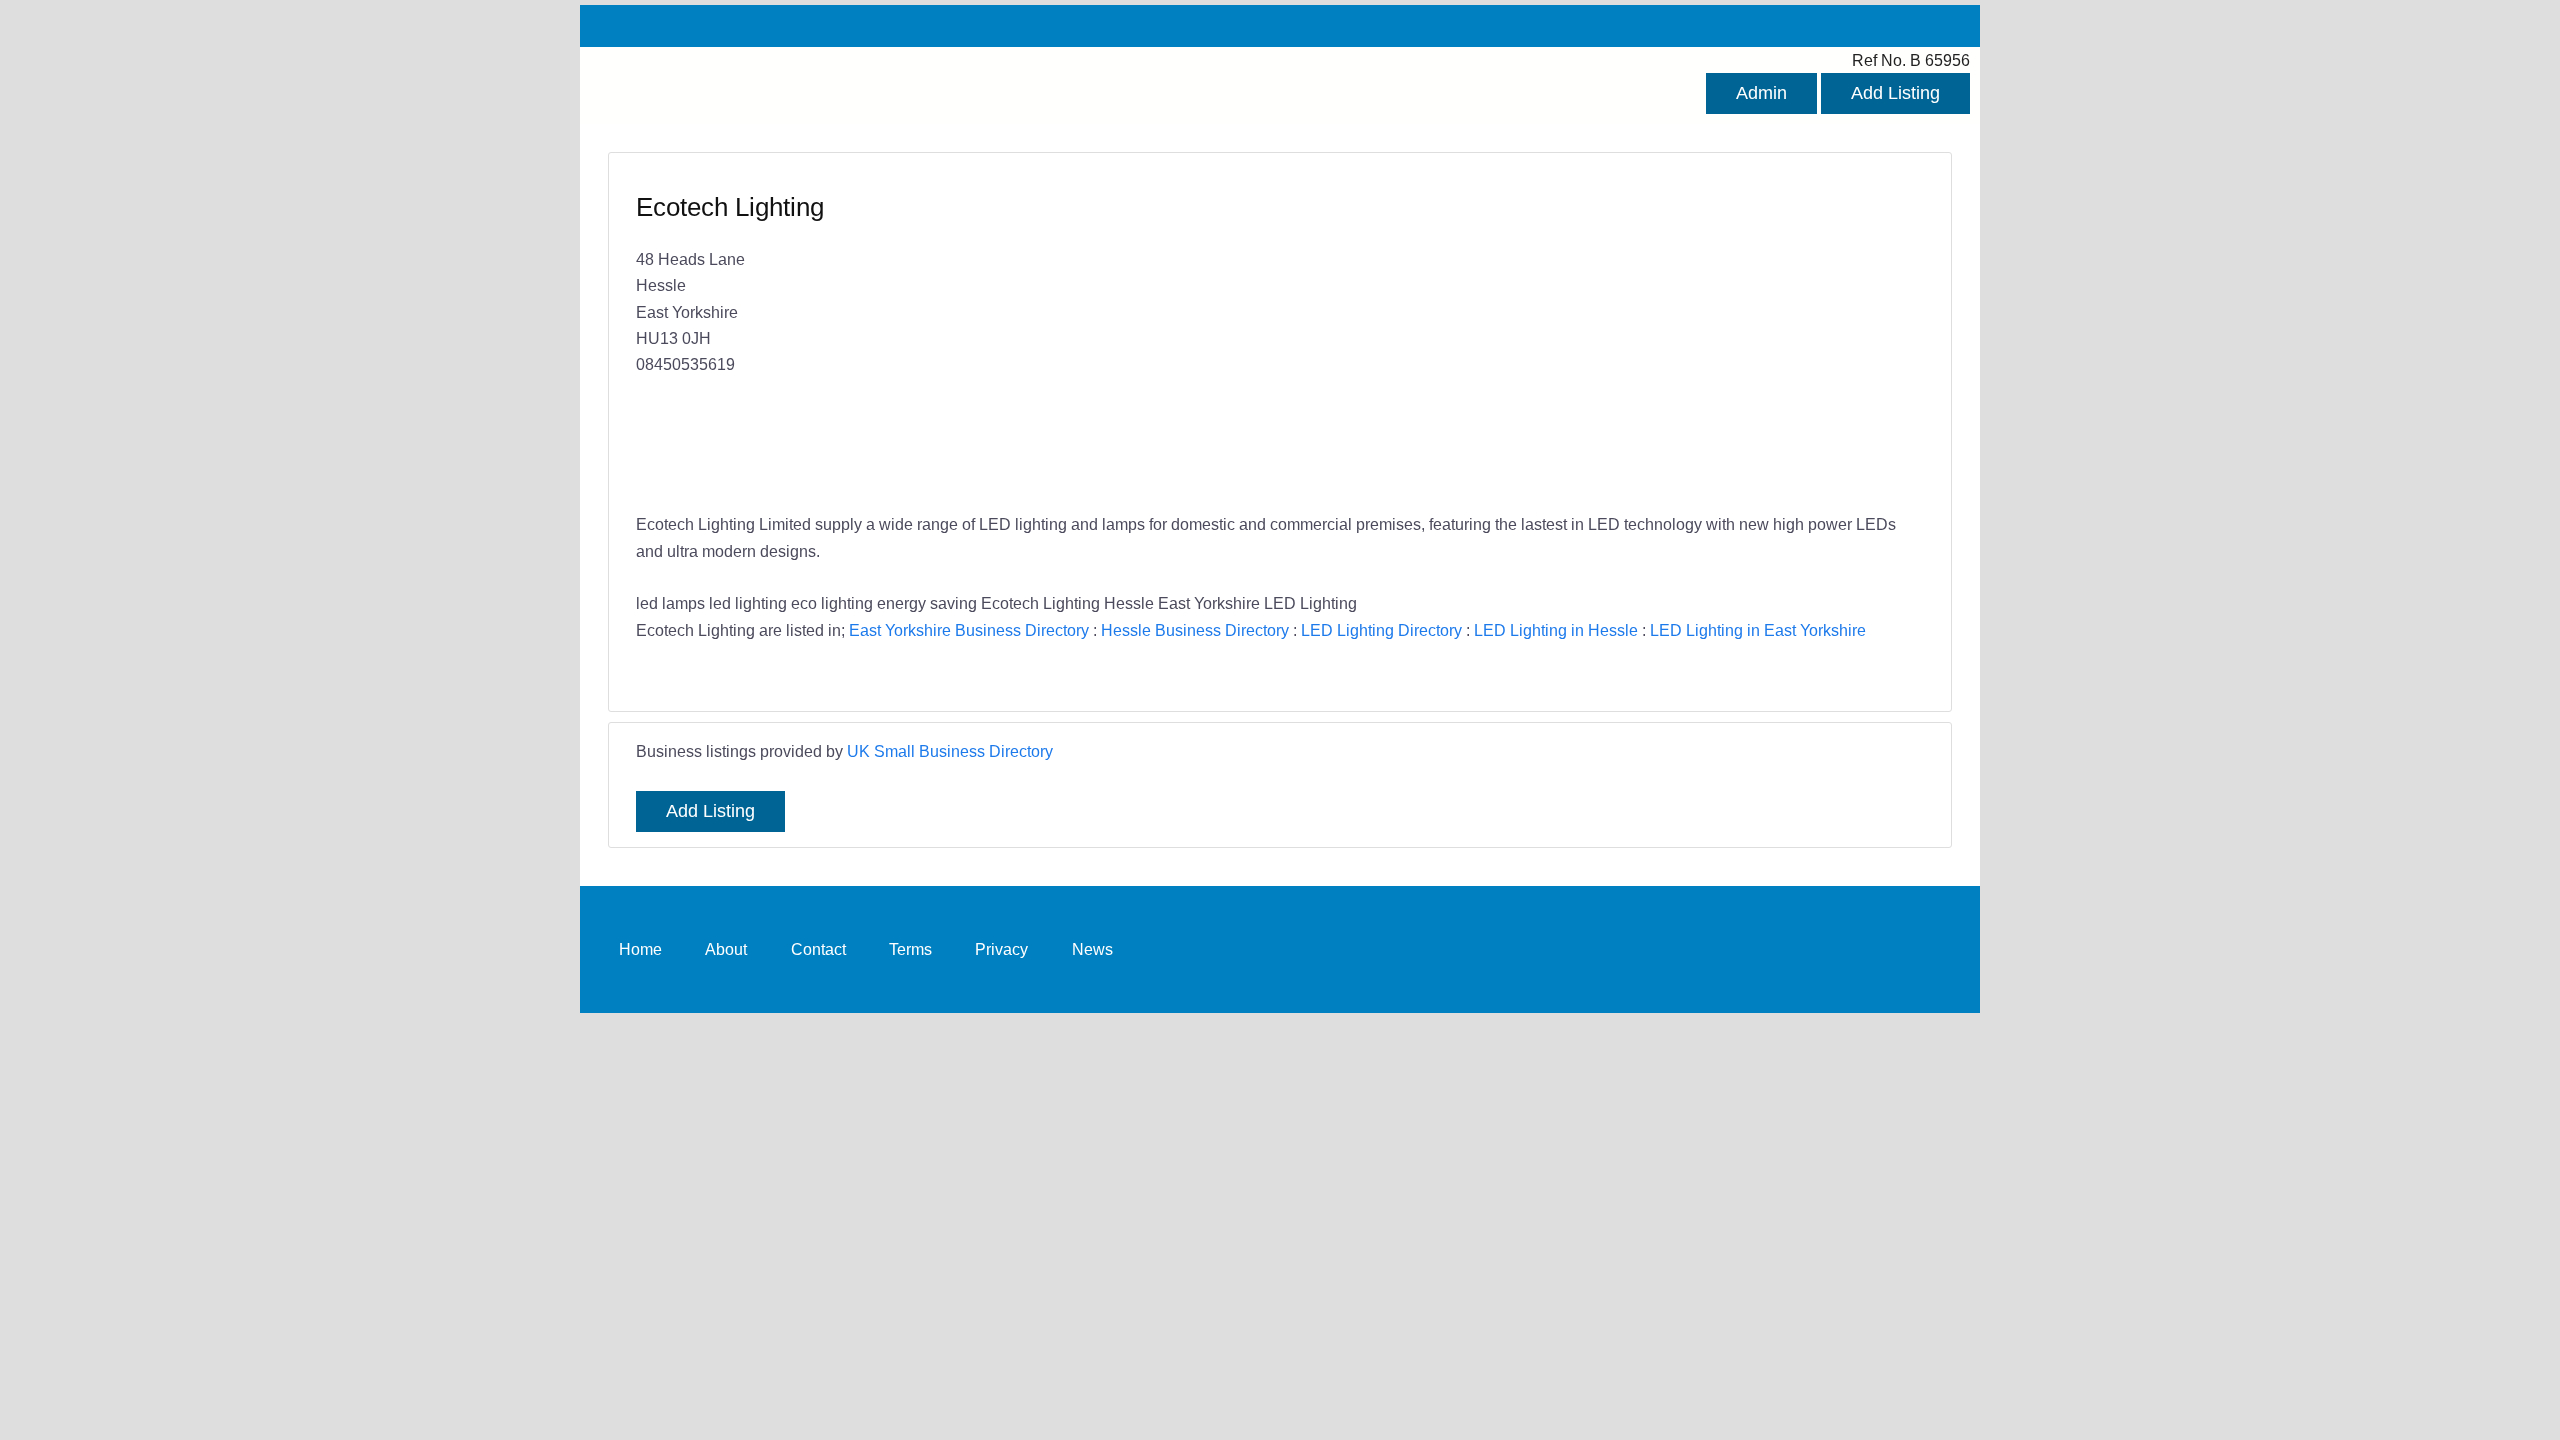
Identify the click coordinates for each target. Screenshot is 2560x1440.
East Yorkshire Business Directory (969, 630)
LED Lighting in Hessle (1556, 630)
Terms (910, 949)
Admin (1761, 93)
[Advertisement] (1592, 335)
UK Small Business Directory (950, 751)
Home (640, 949)
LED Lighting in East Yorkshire (1758, 630)
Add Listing (1895, 93)
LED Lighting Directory (1381, 630)
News (1092, 949)
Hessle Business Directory (1195, 630)
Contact (818, 949)
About (726, 949)
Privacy (1001, 949)
